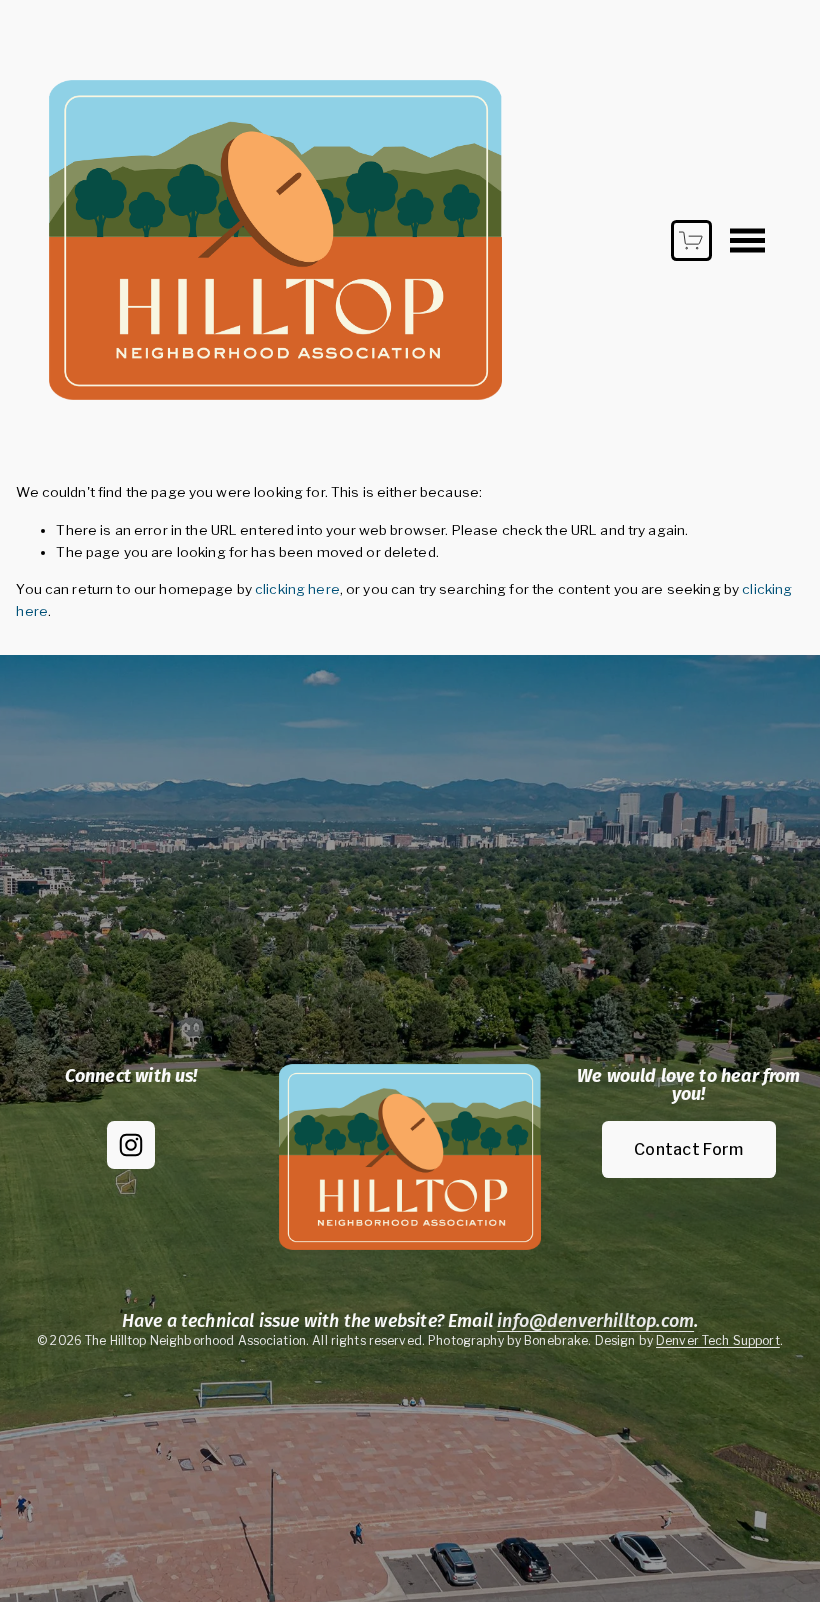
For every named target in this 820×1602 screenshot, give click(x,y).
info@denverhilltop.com (595, 1322)
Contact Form (689, 1149)
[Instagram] (131, 1145)
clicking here (297, 589)
